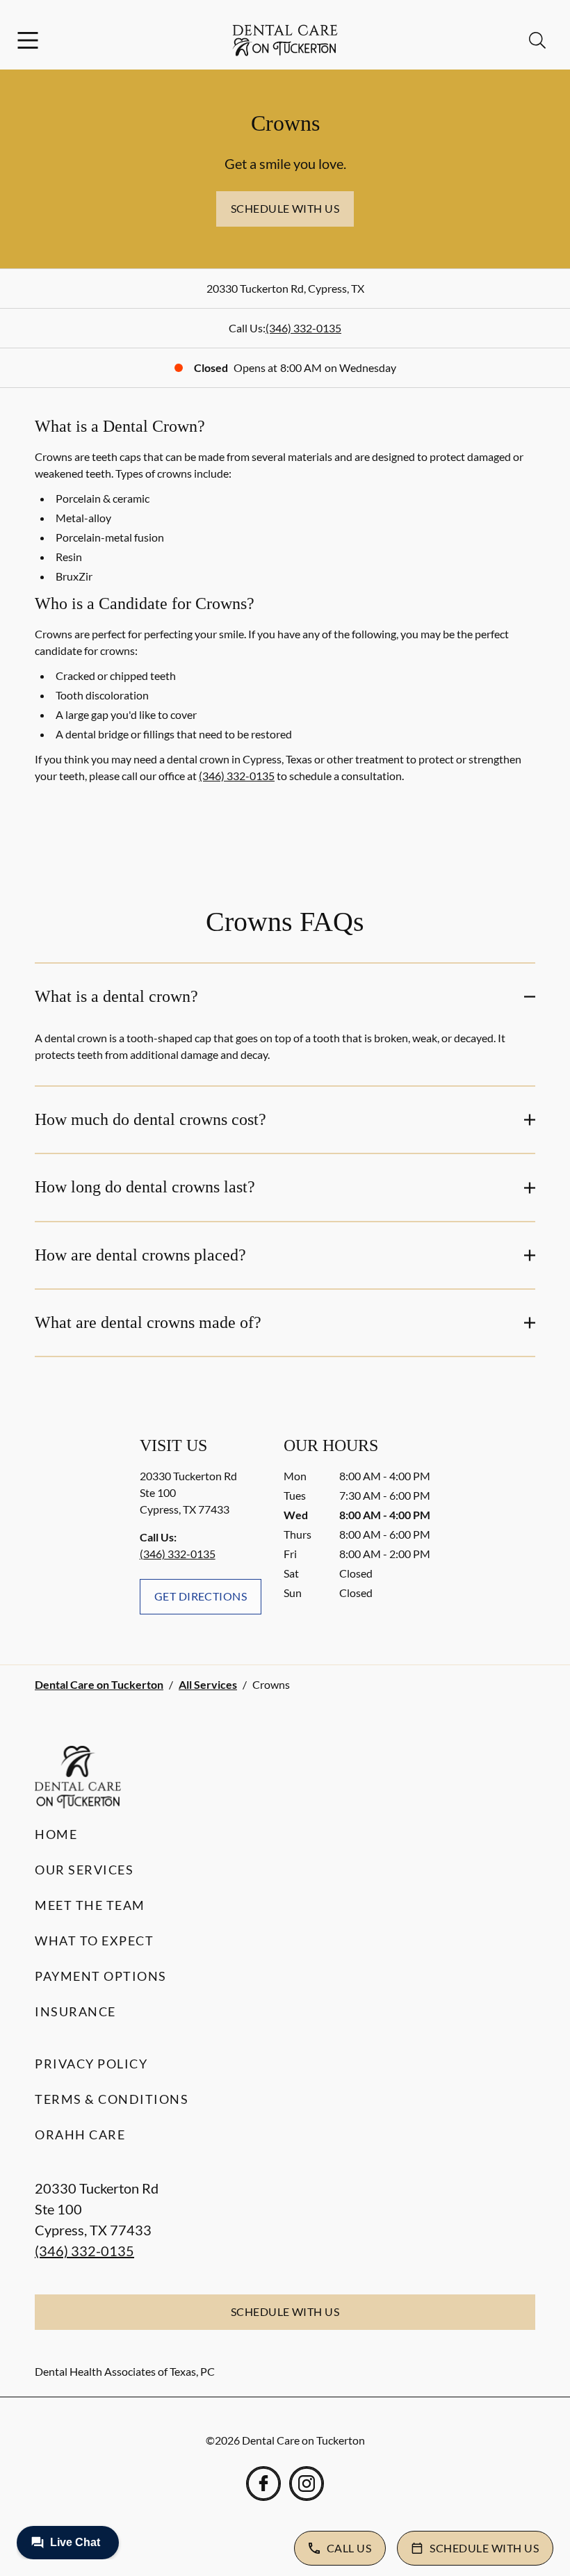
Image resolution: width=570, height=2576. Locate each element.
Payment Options (101, 1976)
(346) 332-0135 (303, 328)
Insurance (75, 2011)
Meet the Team (90, 1905)
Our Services (84, 1870)
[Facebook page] (263, 2484)
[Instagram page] (307, 2484)
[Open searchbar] (537, 40)
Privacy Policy (91, 2064)
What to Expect (94, 1941)
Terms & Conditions (112, 2099)
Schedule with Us (285, 208)
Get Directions (201, 1596)
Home (56, 1834)
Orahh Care (80, 2134)
